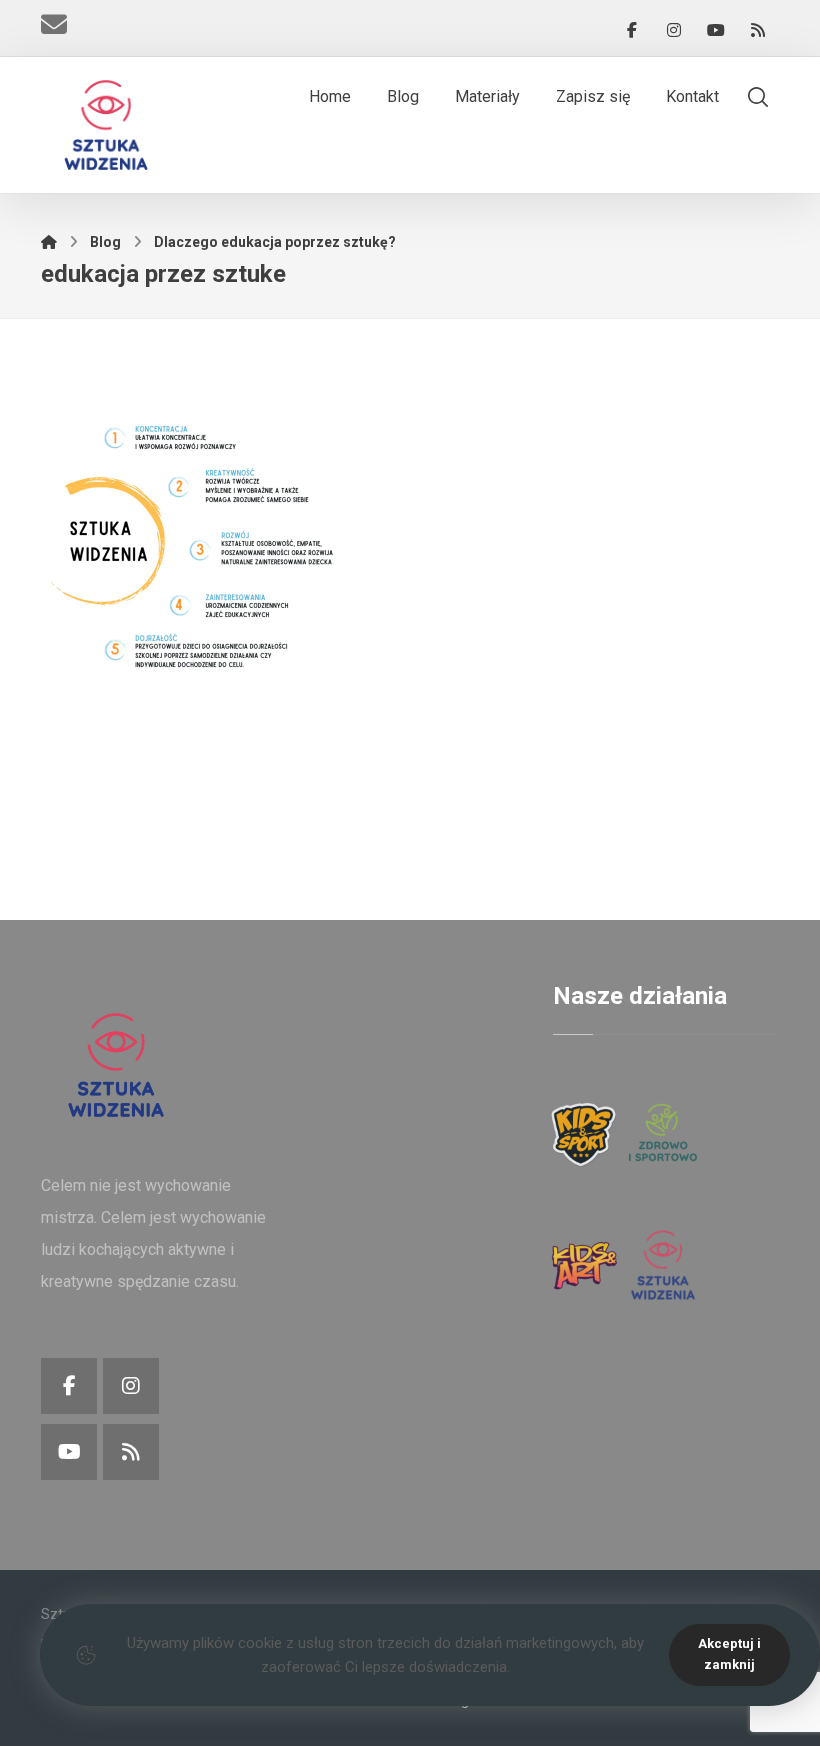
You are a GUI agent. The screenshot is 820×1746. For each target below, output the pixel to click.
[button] (632, 30)
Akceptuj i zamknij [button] (729, 1654)
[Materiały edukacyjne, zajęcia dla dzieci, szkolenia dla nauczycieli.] (106, 125)
